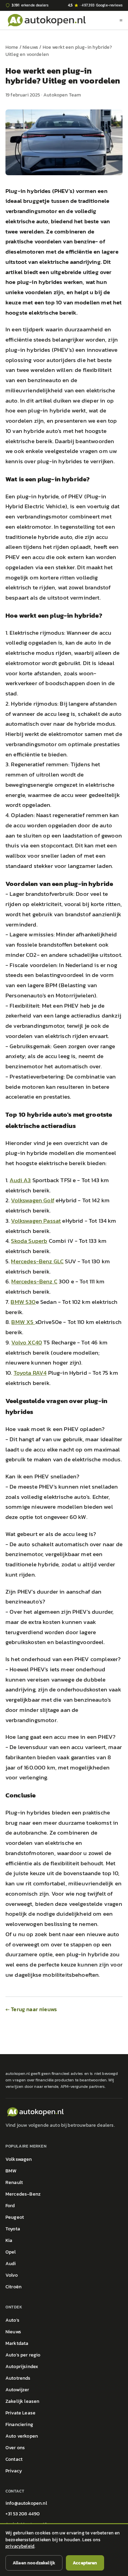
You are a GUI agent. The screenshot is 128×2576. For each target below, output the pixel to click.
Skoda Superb (29, 1241)
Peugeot (15, 2217)
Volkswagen (19, 2159)
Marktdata (17, 2343)
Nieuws (30, 47)
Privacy (14, 2471)
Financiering (19, 2424)
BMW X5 (23, 1322)
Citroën (13, 2287)
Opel (11, 2252)
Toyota (13, 2229)
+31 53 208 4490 (23, 2514)
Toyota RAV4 (30, 1373)
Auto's (12, 2320)
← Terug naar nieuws (31, 2009)
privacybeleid (20, 2546)
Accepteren (85, 2563)
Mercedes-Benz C (34, 1281)
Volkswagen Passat (36, 1221)
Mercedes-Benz (23, 2194)
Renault (14, 2182)
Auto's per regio (23, 2355)
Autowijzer (17, 2390)
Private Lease (20, 2413)
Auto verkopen (22, 2436)
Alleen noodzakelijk (34, 2563)
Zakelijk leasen (22, 2401)
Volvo (12, 2275)
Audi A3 (20, 1180)
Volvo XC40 (27, 1342)
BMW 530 (23, 1302)
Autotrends (18, 2378)
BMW (11, 2171)
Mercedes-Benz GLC (37, 1261)
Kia (9, 2240)
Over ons (15, 2448)
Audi (11, 2264)
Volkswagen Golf (32, 1200)
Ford (10, 2206)
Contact (14, 2459)
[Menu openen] (121, 20)
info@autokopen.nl (26, 2503)
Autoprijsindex (22, 2367)
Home (12, 47)
